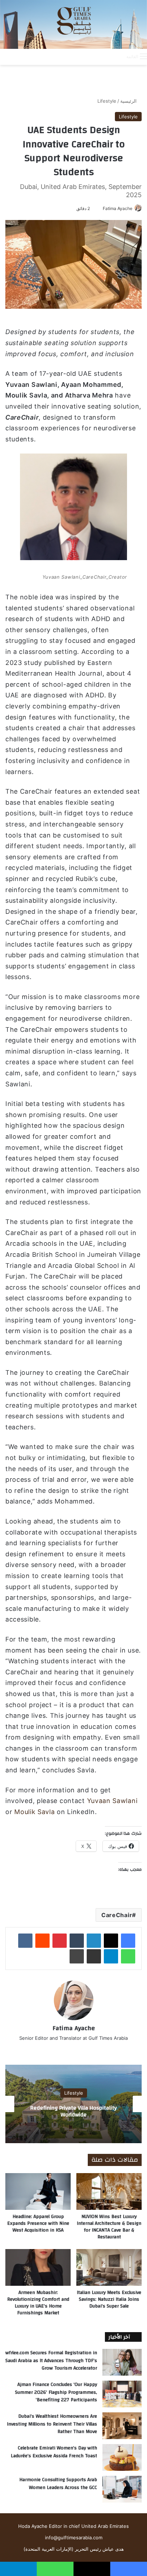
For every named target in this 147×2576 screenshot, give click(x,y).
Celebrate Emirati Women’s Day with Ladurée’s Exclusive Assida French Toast (54, 2452)
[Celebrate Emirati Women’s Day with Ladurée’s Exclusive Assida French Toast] (122, 2457)
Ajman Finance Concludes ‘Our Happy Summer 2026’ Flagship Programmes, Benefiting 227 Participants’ (56, 2392)
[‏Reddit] (42, 1941)
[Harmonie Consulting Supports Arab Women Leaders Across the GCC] (122, 2489)
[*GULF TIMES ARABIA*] (73, 24)
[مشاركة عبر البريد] (94, 1956)
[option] (73, 2104)
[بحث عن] (117, 56)
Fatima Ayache (118, 208)
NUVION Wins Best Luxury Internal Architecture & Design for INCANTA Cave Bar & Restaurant (109, 2227)
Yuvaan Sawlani (112, 1801)
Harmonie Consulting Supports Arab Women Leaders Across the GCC (58, 2484)
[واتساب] (128, 1956)
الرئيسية (129, 101)
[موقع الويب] (73, 2050)
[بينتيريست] (60, 1941)
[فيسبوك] (128, 1941)
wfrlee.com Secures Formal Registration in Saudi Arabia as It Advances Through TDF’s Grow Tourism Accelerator (51, 2360)
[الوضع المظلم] (105, 56)
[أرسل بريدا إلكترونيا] (100, 208)
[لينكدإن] (94, 1941)
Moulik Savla (34, 1812)
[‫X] (111, 1941)
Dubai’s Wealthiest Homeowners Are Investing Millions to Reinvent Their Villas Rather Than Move (52, 2424)
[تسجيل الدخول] (92, 56)
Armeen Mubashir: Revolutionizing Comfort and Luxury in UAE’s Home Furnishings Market (38, 2303)
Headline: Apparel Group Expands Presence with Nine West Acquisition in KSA (38, 2223)
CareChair (117, 1915)
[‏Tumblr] (77, 1941)
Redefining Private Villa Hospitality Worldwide (73, 2111)
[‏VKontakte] (25, 1941)
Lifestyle (107, 101)
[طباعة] (77, 1956)
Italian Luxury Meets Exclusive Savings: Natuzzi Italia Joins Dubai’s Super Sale (109, 2299)
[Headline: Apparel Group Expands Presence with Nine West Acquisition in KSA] (38, 2191)
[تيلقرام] (111, 1956)
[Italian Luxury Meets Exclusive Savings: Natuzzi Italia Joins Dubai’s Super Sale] (109, 2267)
